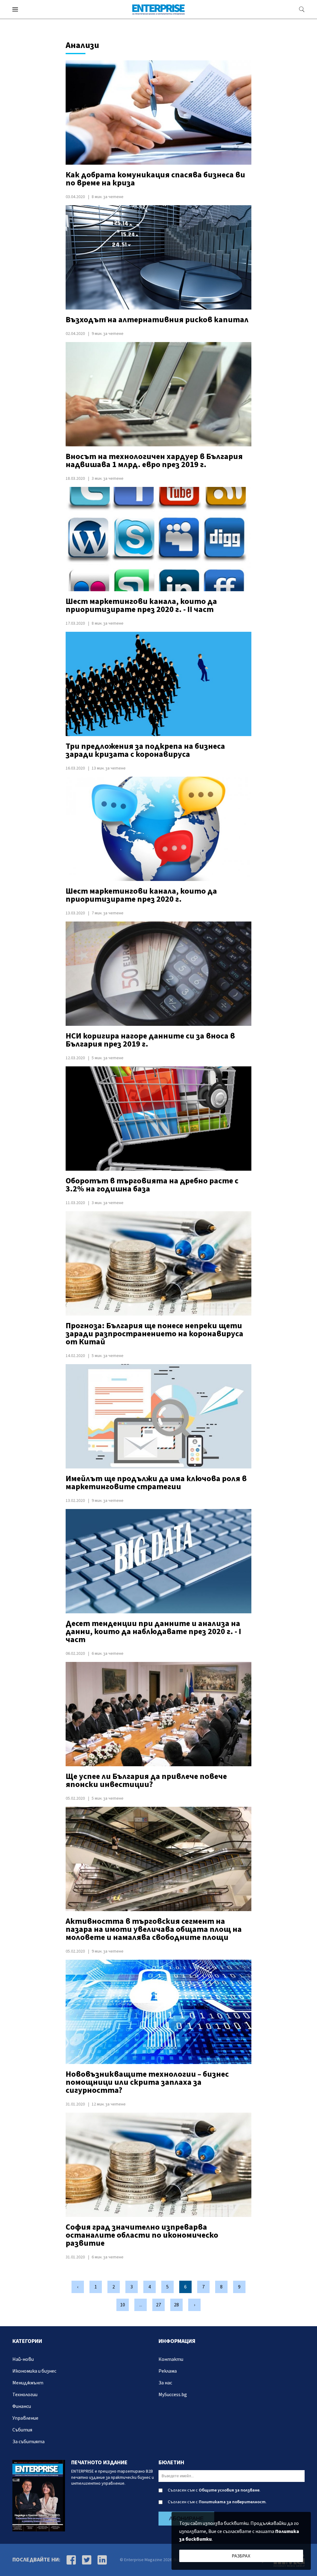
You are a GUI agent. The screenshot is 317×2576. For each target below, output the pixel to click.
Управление (25, 2418)
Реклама (168, 2371)
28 (176, 2305)
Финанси (22, 2406)
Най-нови (23, 2359)
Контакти (171, 2359)
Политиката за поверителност (232, 2502)
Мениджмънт (28, 2383)
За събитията (28, 2442)
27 (158, 2305)
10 (123, 2305)
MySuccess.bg (173, 2395)
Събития (22, 2430)
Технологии (25, 2395)
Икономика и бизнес (34, 2371)
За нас (165, 2383)
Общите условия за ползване (229, 2490)
